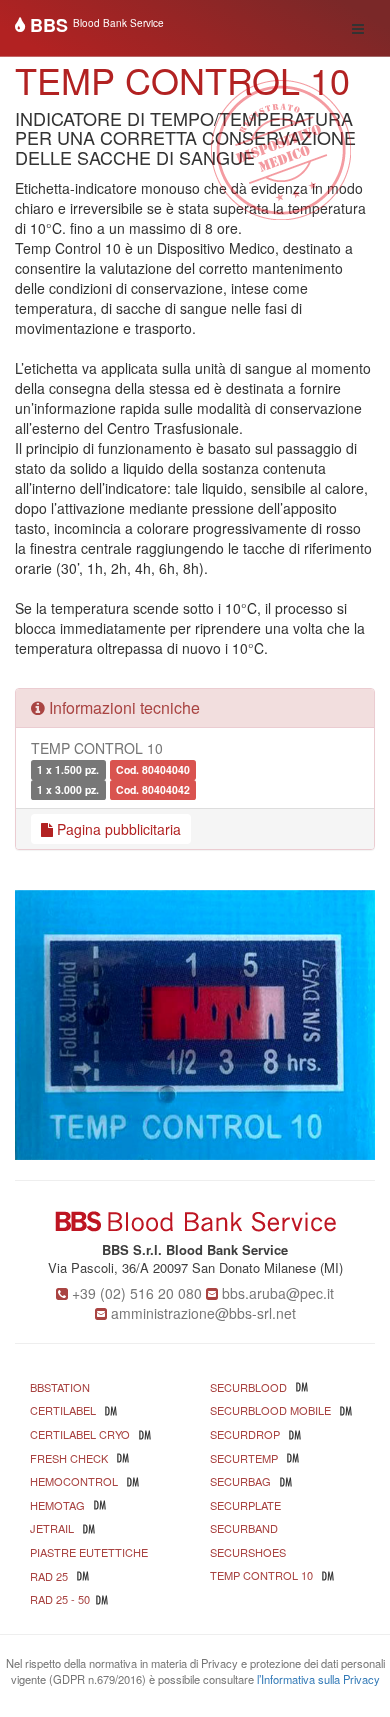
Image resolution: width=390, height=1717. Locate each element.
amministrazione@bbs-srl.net (203, 1313)
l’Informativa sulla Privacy (318, 1679)
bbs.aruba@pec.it (278, 1293)
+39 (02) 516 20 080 (137, 1293)
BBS (94, 25)
